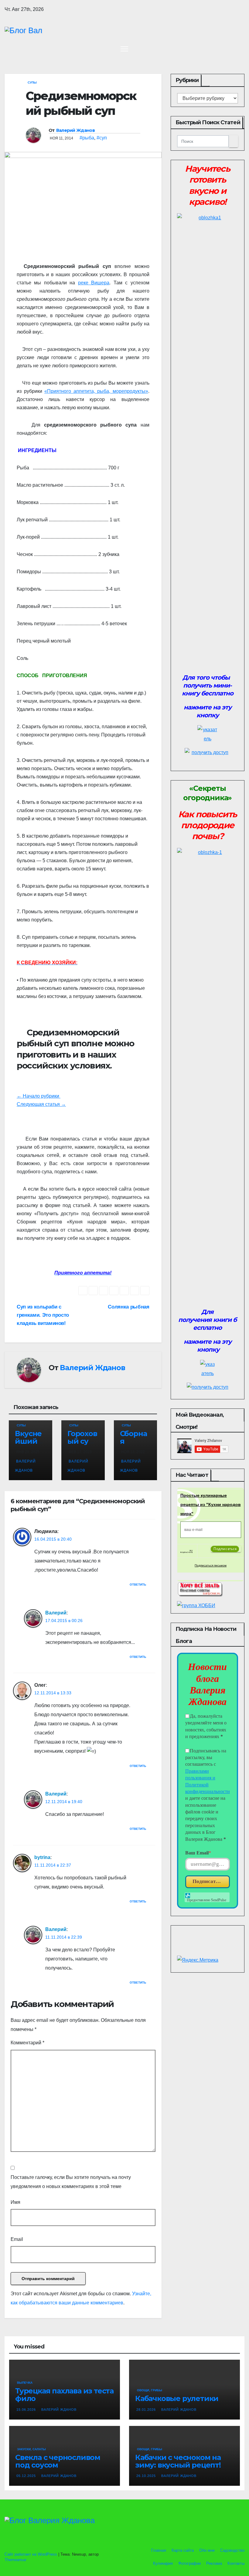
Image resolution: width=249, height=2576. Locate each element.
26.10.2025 (147, 2476)
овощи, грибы (150, 2390)
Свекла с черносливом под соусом (58, 2461)
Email (17, 2239)
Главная (158, 2550)
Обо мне (207, 2550)
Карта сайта (183, 2550)
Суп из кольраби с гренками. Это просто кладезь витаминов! (43, 1315)
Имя (15, 2202)
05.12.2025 (27, 2476)
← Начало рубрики (39, 1096)
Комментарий (27, 2043)
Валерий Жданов (75, 130)
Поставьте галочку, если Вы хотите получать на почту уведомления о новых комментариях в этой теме (71, 2182)
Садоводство (232, 2550)
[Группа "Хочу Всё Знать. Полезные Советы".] (200, 1588)
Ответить (138, 1585)
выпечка (25, 2383)
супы (32, 82)
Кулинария (163, 2563)
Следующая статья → (41, 1104)
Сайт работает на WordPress (31, 2554)
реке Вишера (94, 283)
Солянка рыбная (128, 1307)
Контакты (236, 2563)
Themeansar (15, 2560)
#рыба (87, 138)
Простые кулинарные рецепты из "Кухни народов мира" (211, 1504)
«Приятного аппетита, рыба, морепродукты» (96, 391)
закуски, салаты (31, 2449)
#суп (102, 138)
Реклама (214, 2563)
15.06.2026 (27, 2410)
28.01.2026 (147, 2410)
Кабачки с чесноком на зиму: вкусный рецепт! (178, 2461)
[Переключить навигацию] (124, 49)
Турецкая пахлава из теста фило (64, 2395)
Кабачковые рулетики (177, 2398)
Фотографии (189, 2563)
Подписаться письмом (211, 1565)
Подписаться (208, 1881)
